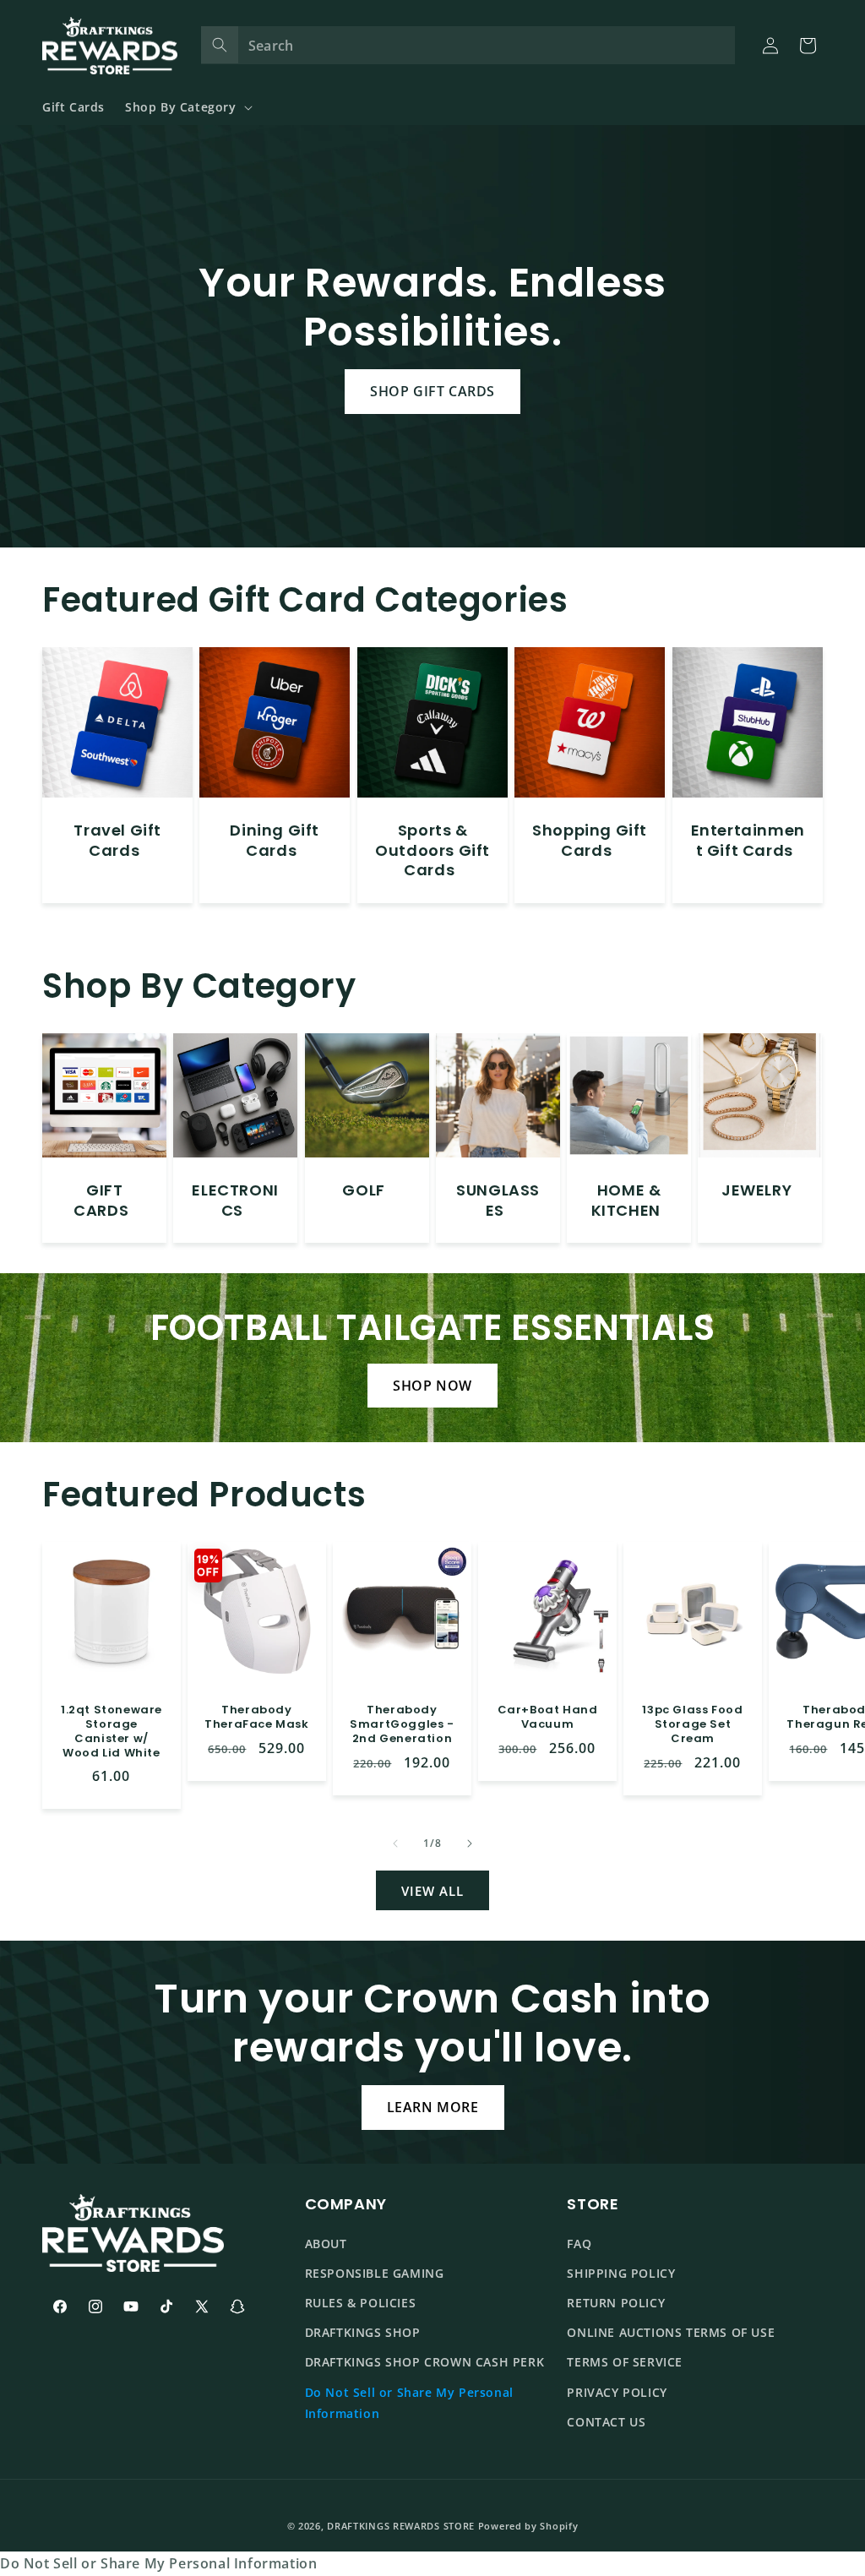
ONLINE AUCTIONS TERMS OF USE (671, 2332)
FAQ (579, 2244)
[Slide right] (470, 1844)
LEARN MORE (433, 2107)
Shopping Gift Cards (590, 841)
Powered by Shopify (528, 2526)
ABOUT (326, 2244)
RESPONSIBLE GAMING (375, 2273)
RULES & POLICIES (361, 2303)
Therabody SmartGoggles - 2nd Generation (402, 1725)
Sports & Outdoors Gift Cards (432, 851)
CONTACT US (606, 2422)
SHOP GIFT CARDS (432, 391)
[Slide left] (395, 1844)
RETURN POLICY (616, 2303)
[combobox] (468, 45)
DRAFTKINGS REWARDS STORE (401, 2526)
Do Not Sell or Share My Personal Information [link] (158, 2563)
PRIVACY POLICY (617, 2392)
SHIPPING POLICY (621, 2273)
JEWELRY (756, 1190)
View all (432, 1891)
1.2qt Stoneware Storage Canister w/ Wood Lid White (112, 1732)
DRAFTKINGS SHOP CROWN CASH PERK (425, 2362)
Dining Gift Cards (275, 841)
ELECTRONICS (236, 1200)
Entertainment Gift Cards (747, 841)
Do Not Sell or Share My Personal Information (409, 2403)
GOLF (363, 1190)
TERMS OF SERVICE (625, 2362)
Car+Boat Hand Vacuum (547, 1718)
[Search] (220, 45)
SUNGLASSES (498, 1200)
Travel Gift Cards (117, 841)
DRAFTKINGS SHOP (363, 2332)
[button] (187, 107)
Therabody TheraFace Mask (256, 1718)
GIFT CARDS (101, 1200)
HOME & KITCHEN (626, 1200)
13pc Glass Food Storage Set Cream (692, 1725)
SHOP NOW (432, 1386)
